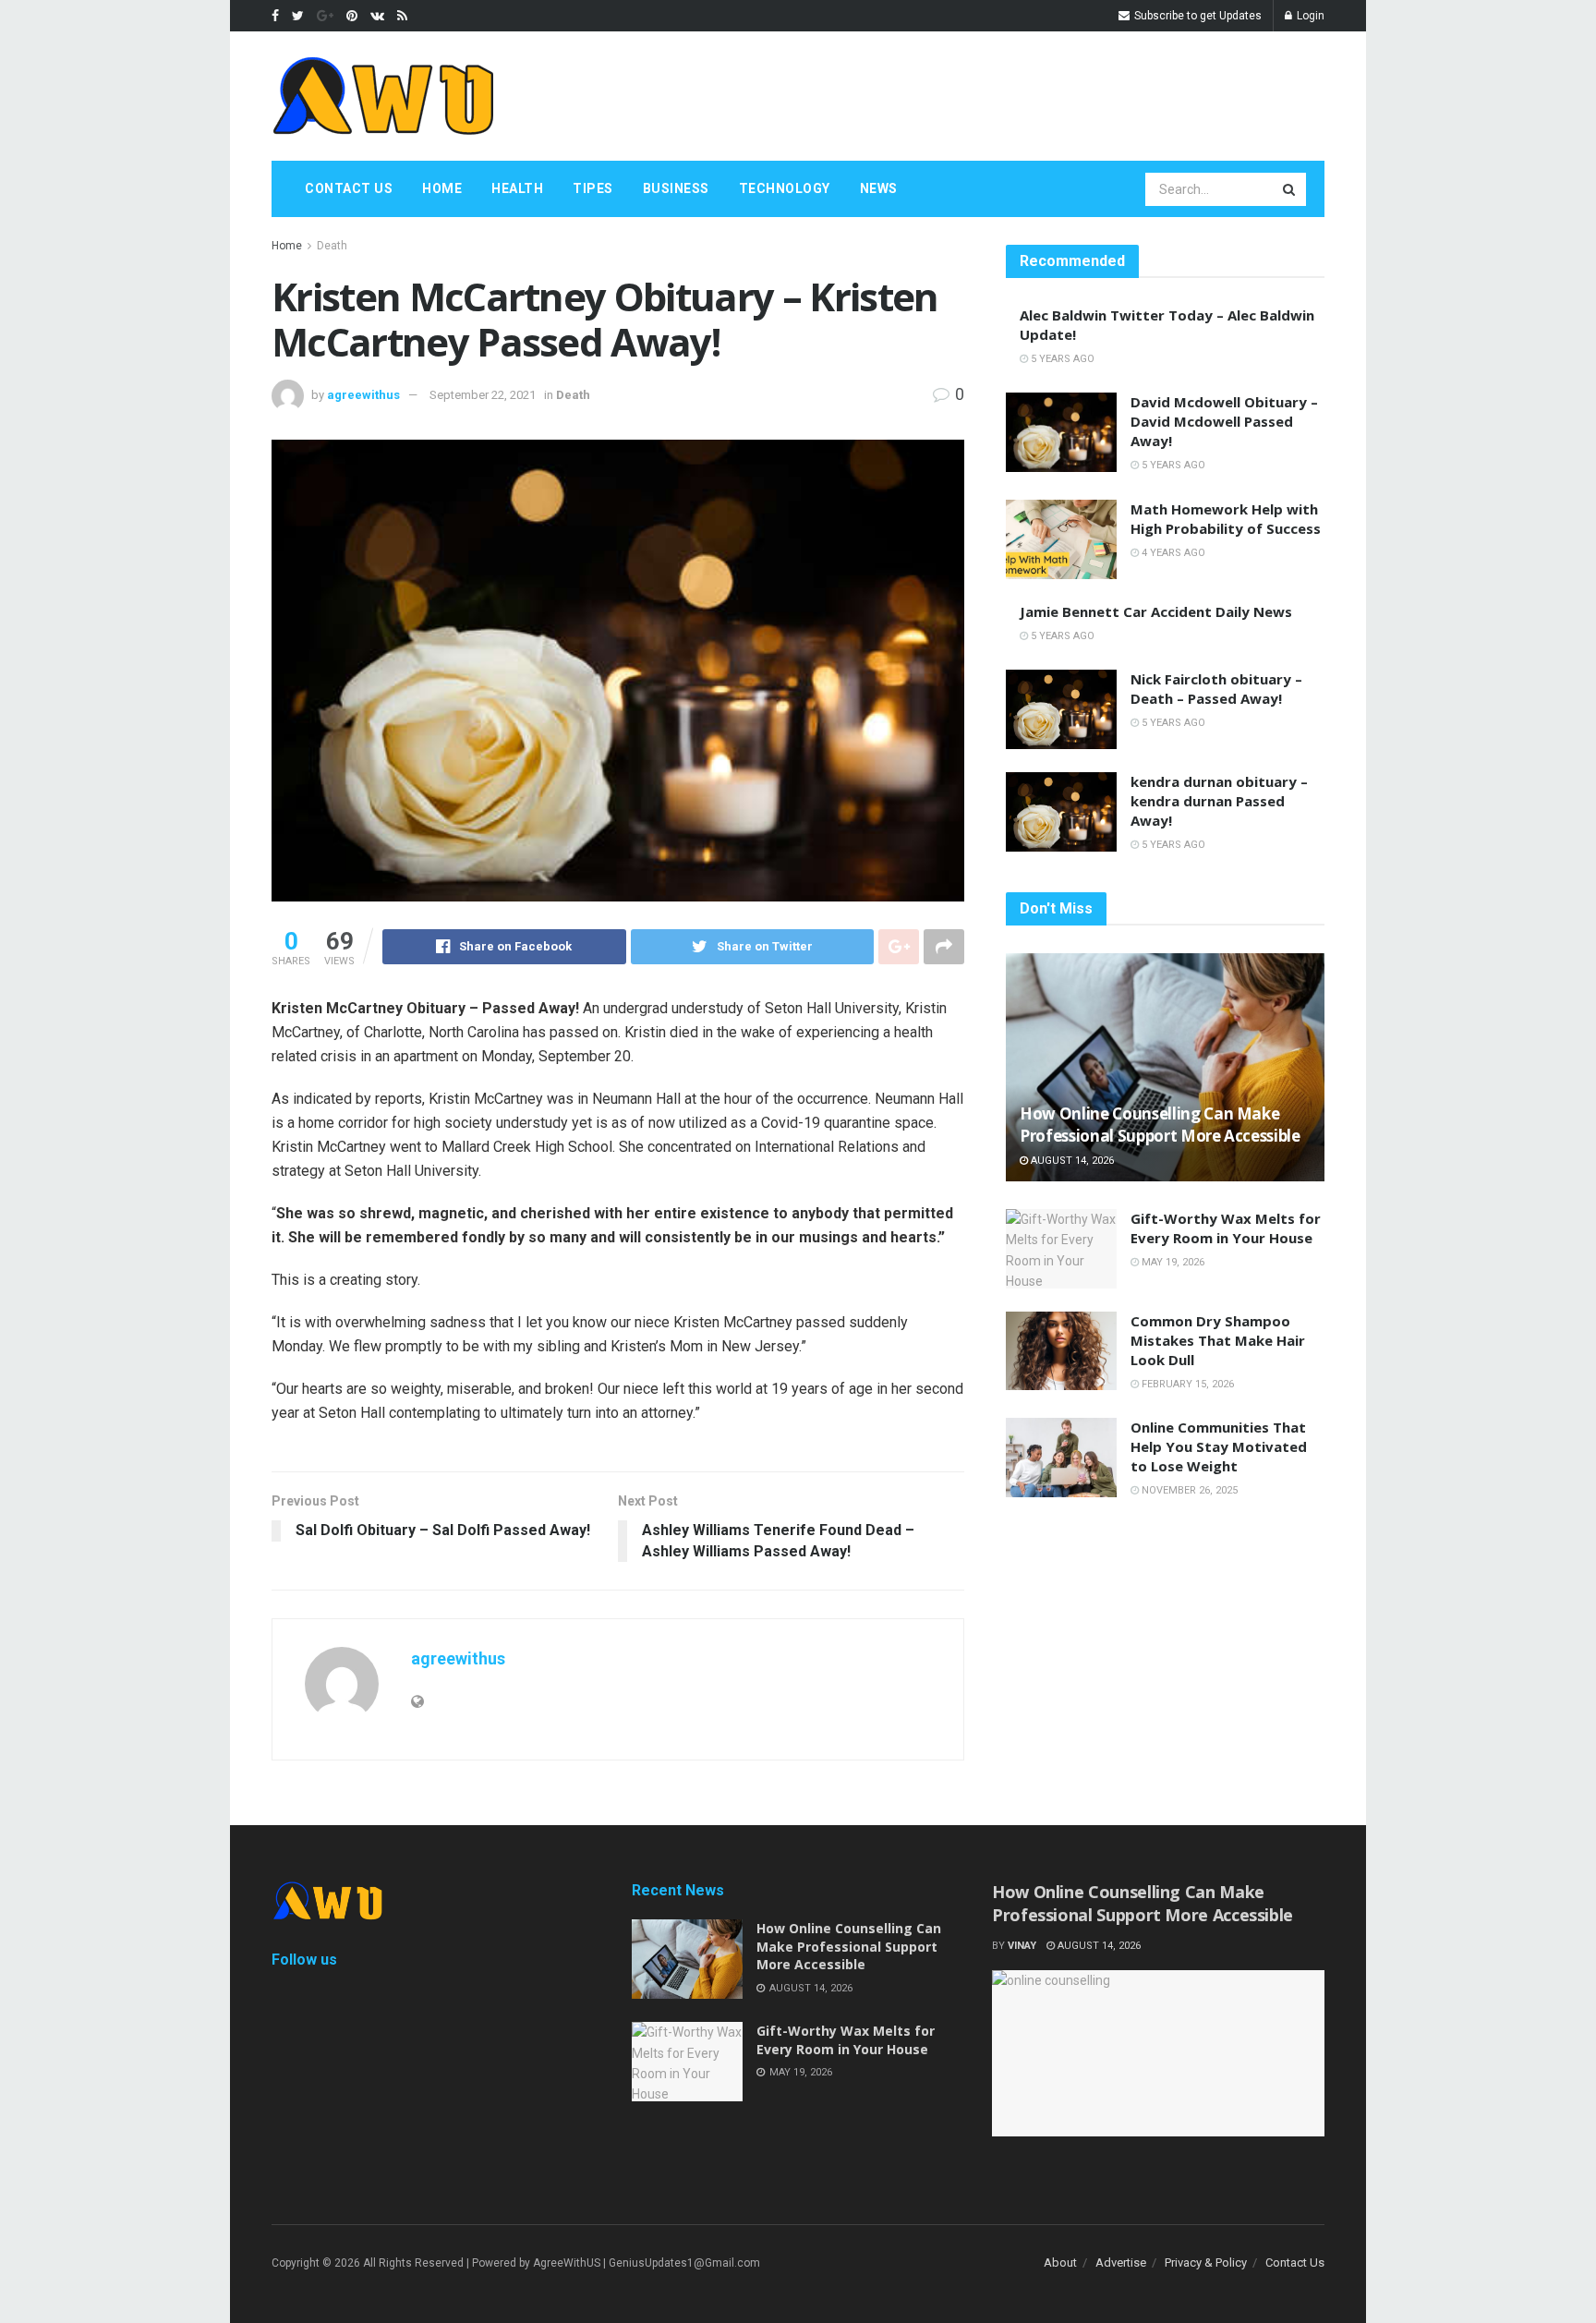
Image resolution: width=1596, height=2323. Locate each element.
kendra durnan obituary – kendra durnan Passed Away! (1219, 801)
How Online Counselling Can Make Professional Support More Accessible (1160, 1125)
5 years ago (1061, 359)
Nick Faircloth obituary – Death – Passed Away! (1216, 689)
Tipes (593, 188)
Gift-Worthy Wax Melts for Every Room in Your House (1226, 1228)
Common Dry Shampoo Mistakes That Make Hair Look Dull (1218, 1340)
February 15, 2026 (1186, 1384)
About (1060, 2263)
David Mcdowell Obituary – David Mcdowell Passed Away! (1224, 421)
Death (332, 246)
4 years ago (1172, 553)
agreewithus (363, 395)
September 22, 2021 (483, 395)
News (879, 188)
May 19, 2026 (1172, 1262)
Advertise (1121, 2263)
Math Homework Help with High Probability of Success (1226, 519)
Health (517, 188)
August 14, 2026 (1071, 1161)
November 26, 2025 (1188, 1490)
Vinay (1022, 1946)
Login (1309, 16)
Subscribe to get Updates (1197, 16)
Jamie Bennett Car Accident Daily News (1156, 611)
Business (676, 188)
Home (442, 188)
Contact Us (349, 188)
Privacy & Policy (1206, 2263)
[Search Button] (1290, 189)
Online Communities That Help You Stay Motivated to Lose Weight (1219, 1446)
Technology (785, 188)
